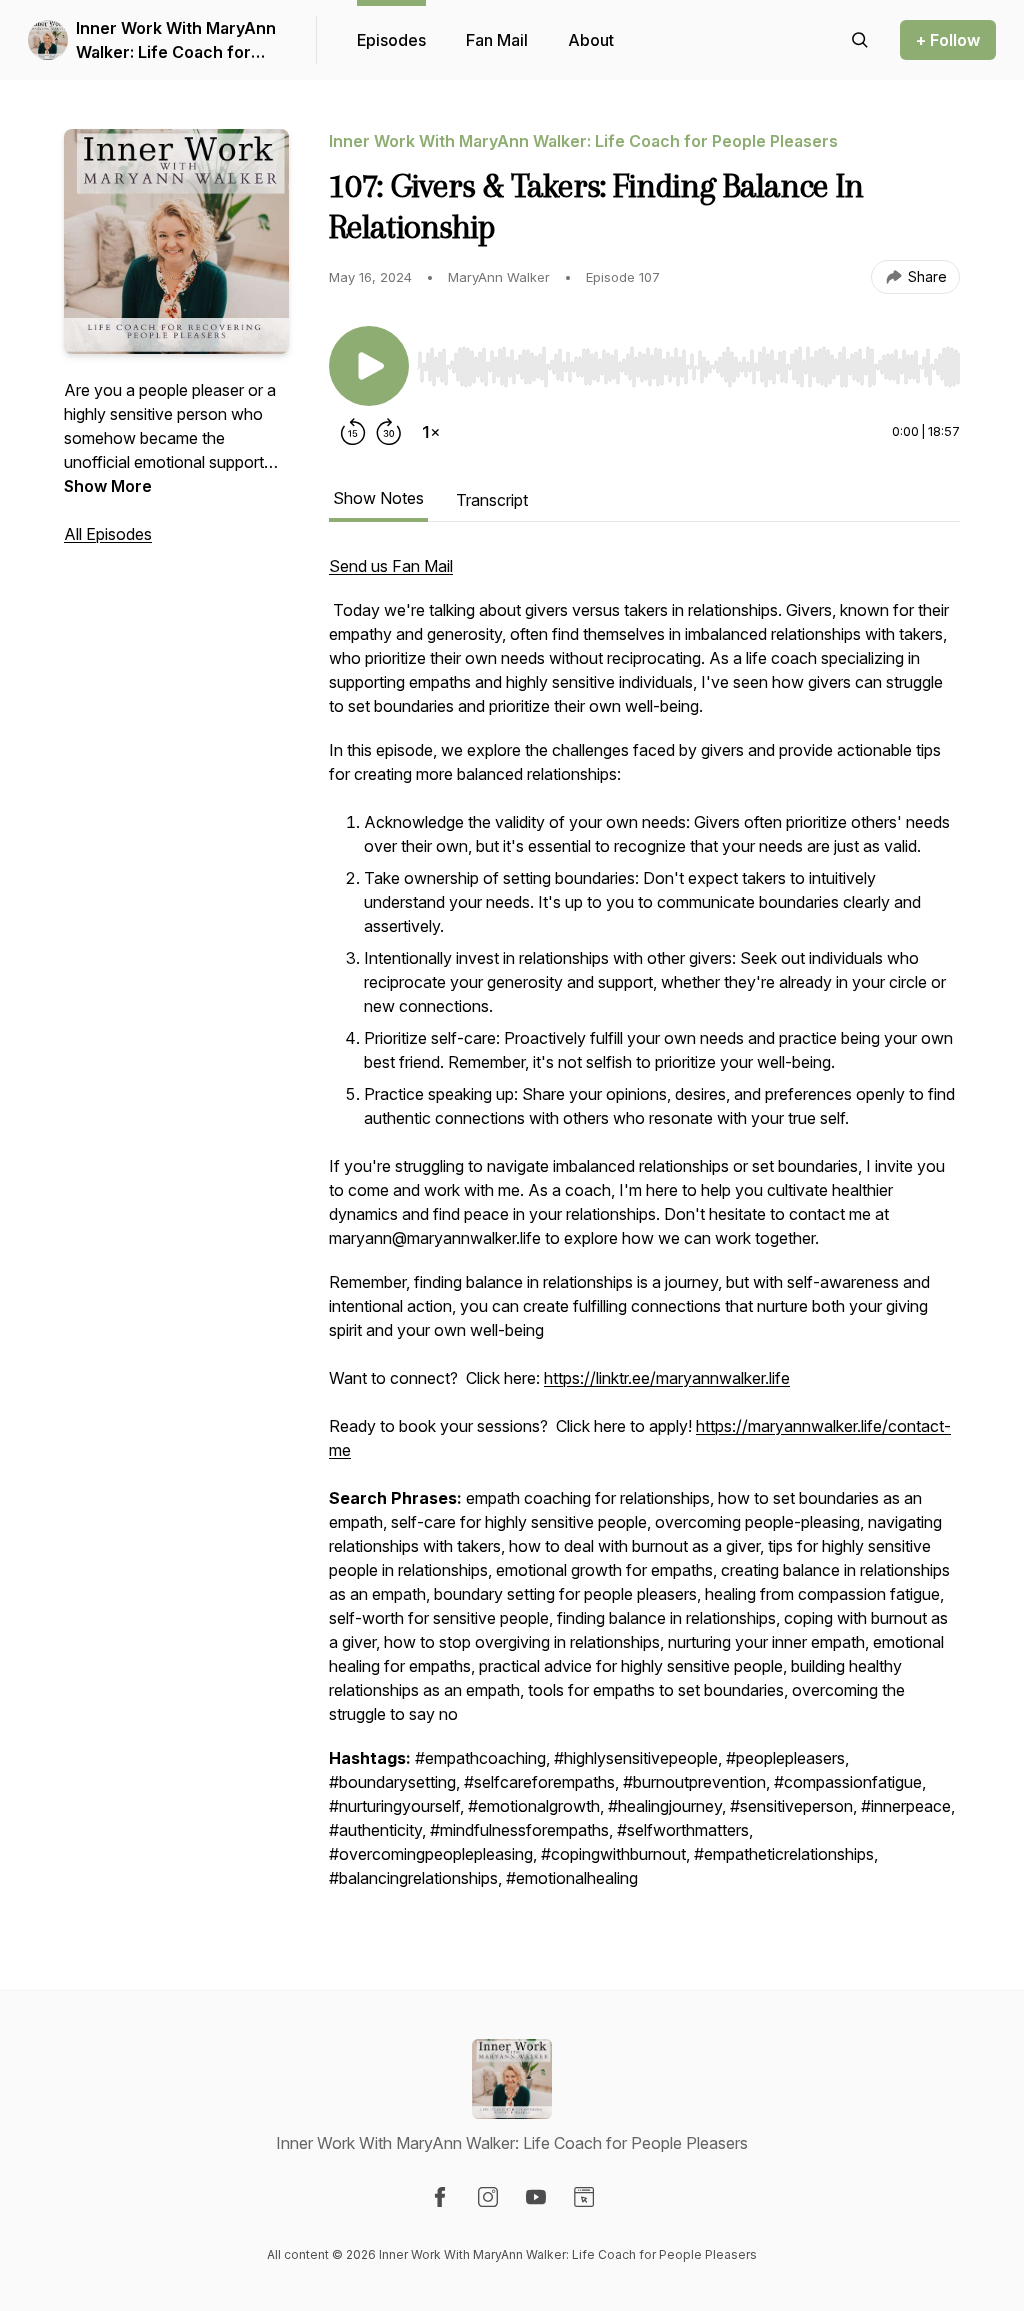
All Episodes (108, 534)
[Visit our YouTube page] (536, 2197)
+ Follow (948, 40)
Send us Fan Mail (391, 566)
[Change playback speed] (431, 432)
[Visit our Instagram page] (488, 2197)
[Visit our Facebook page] (440, 2197)
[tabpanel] (644, 1232)
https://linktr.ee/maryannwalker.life (667, 1378)
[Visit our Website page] (584, 2197)
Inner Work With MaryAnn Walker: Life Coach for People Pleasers (176, 41)
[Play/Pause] (369, 366)
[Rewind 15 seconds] (353, 432)
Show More (108, 486)
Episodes (391, 40)
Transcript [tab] (492, 500)
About (591, 40)
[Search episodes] (860, 40)
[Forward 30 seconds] (389, 432)
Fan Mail (497, 40)
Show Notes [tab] (378, 498)
